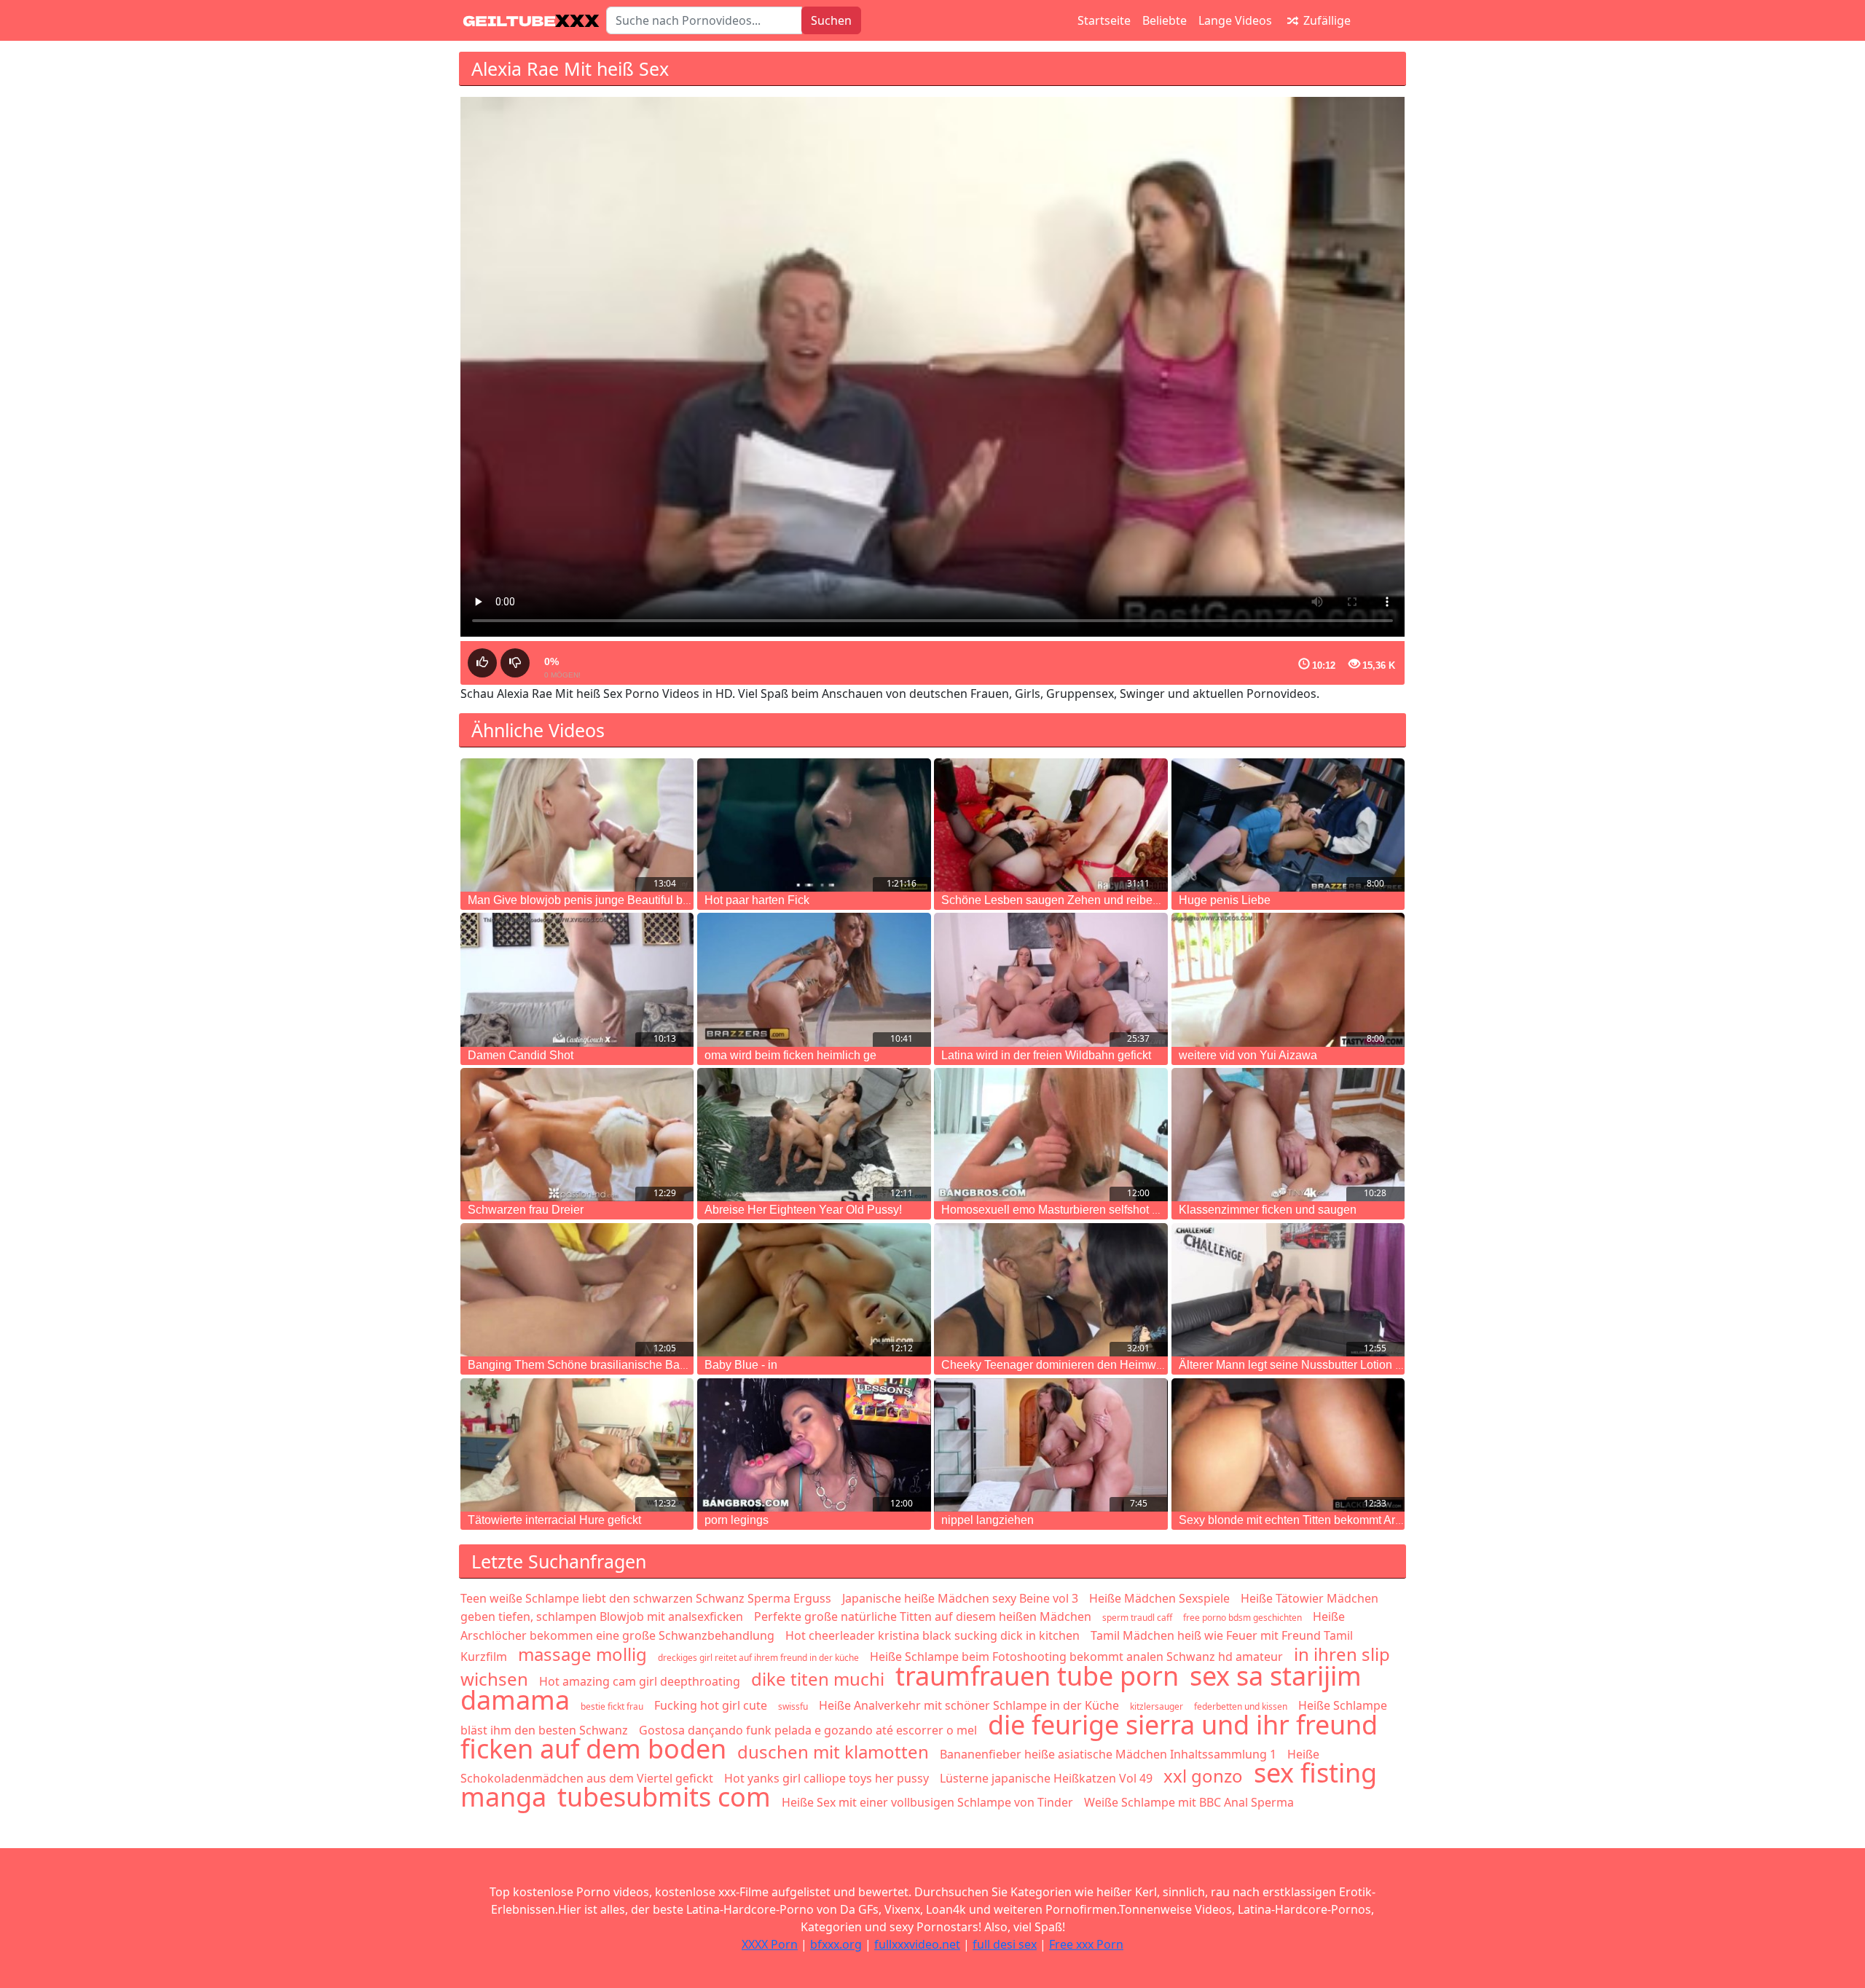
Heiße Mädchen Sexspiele (1159, 1598)
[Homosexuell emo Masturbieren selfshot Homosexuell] (1051, 1135)
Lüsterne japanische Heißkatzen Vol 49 (1046, 1778)
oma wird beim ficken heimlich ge (790, 1055)
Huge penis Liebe (1225, 900)
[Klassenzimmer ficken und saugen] (1288, 1135)
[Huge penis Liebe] (1288, 825)
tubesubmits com (664, 1797)
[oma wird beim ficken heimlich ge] (814, 979)
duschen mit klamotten (833, 1752)
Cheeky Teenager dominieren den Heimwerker (1062, 1365)
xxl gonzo (1203, 1776)
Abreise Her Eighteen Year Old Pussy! (803, 1210)
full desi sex (1005, 1944)
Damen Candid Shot (521, 1055)
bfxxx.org (836, 1944)
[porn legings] (814, 1445)
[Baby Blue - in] (814, 1290)
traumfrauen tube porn (1037, 1676)
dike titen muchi (818, 1679)
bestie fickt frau (612, 1706)
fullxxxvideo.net (917, 1944)
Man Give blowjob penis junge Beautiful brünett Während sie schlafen (647, 900)
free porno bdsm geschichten (1242, 1618)
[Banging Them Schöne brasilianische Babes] (577, 1290)
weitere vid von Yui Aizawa (1248, 1055)
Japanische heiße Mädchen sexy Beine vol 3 (960, 1598)
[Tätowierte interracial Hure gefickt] (577, 1445)
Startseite (1104, 20)
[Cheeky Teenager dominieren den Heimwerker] (1051, 1290)
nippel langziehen (988, 1520)
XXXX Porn (770, 1944)
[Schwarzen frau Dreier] (577, 1135)
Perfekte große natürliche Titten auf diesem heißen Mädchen (923, 1616)
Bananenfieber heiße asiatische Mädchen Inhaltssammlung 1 (1108, 1754)
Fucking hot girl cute (711, 1705)
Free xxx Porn (1086, 1944)
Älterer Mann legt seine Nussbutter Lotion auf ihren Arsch (1326, 1365)
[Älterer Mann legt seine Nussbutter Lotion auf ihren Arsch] (1288, 1290)
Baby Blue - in (741, 1365)
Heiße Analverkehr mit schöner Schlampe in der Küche (969, 1705)
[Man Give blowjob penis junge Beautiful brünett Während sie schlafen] (577, 825)
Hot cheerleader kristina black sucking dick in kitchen (932, 1635)
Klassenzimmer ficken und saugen (1268, 1210)
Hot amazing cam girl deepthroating (640, 1681)
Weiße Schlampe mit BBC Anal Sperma (1189, 1802)
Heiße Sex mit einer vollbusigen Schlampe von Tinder (927, 1802)
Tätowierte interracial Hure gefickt (554, 1520)
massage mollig (582, 1654)
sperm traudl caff (1137, 1618)
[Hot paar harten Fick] (814, 825)
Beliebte (1165, 20)
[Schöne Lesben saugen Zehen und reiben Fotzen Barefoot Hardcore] (1051, 825)
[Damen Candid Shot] (577, 979)
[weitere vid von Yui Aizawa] (1288, 979)
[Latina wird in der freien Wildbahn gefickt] (1051, 979)
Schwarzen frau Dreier (526, 1210)
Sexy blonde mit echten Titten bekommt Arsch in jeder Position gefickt (1358, 1520)
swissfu (793, 1706)
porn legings (737, 1520)
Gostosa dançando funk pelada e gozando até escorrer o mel (808, 1730)
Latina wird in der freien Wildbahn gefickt (1046, 1055)
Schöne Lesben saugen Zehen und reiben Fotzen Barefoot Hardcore (1118, 900)
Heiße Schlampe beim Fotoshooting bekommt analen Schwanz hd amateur (1076, 1657)
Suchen (831, 20)
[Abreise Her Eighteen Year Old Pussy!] (814, 1135)
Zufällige (1326, 20)
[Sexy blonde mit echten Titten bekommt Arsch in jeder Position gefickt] (1288, 1445)
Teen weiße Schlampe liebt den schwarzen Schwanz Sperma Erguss (646, 1598)
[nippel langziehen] (1051, 1445)
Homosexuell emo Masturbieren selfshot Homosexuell (1081, 1210)
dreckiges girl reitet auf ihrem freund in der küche (758, 1658)
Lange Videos (1235, 20)
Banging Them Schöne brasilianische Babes (583, 1365)
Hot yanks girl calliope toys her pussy (827, 1778)
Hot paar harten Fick (757, 900)
